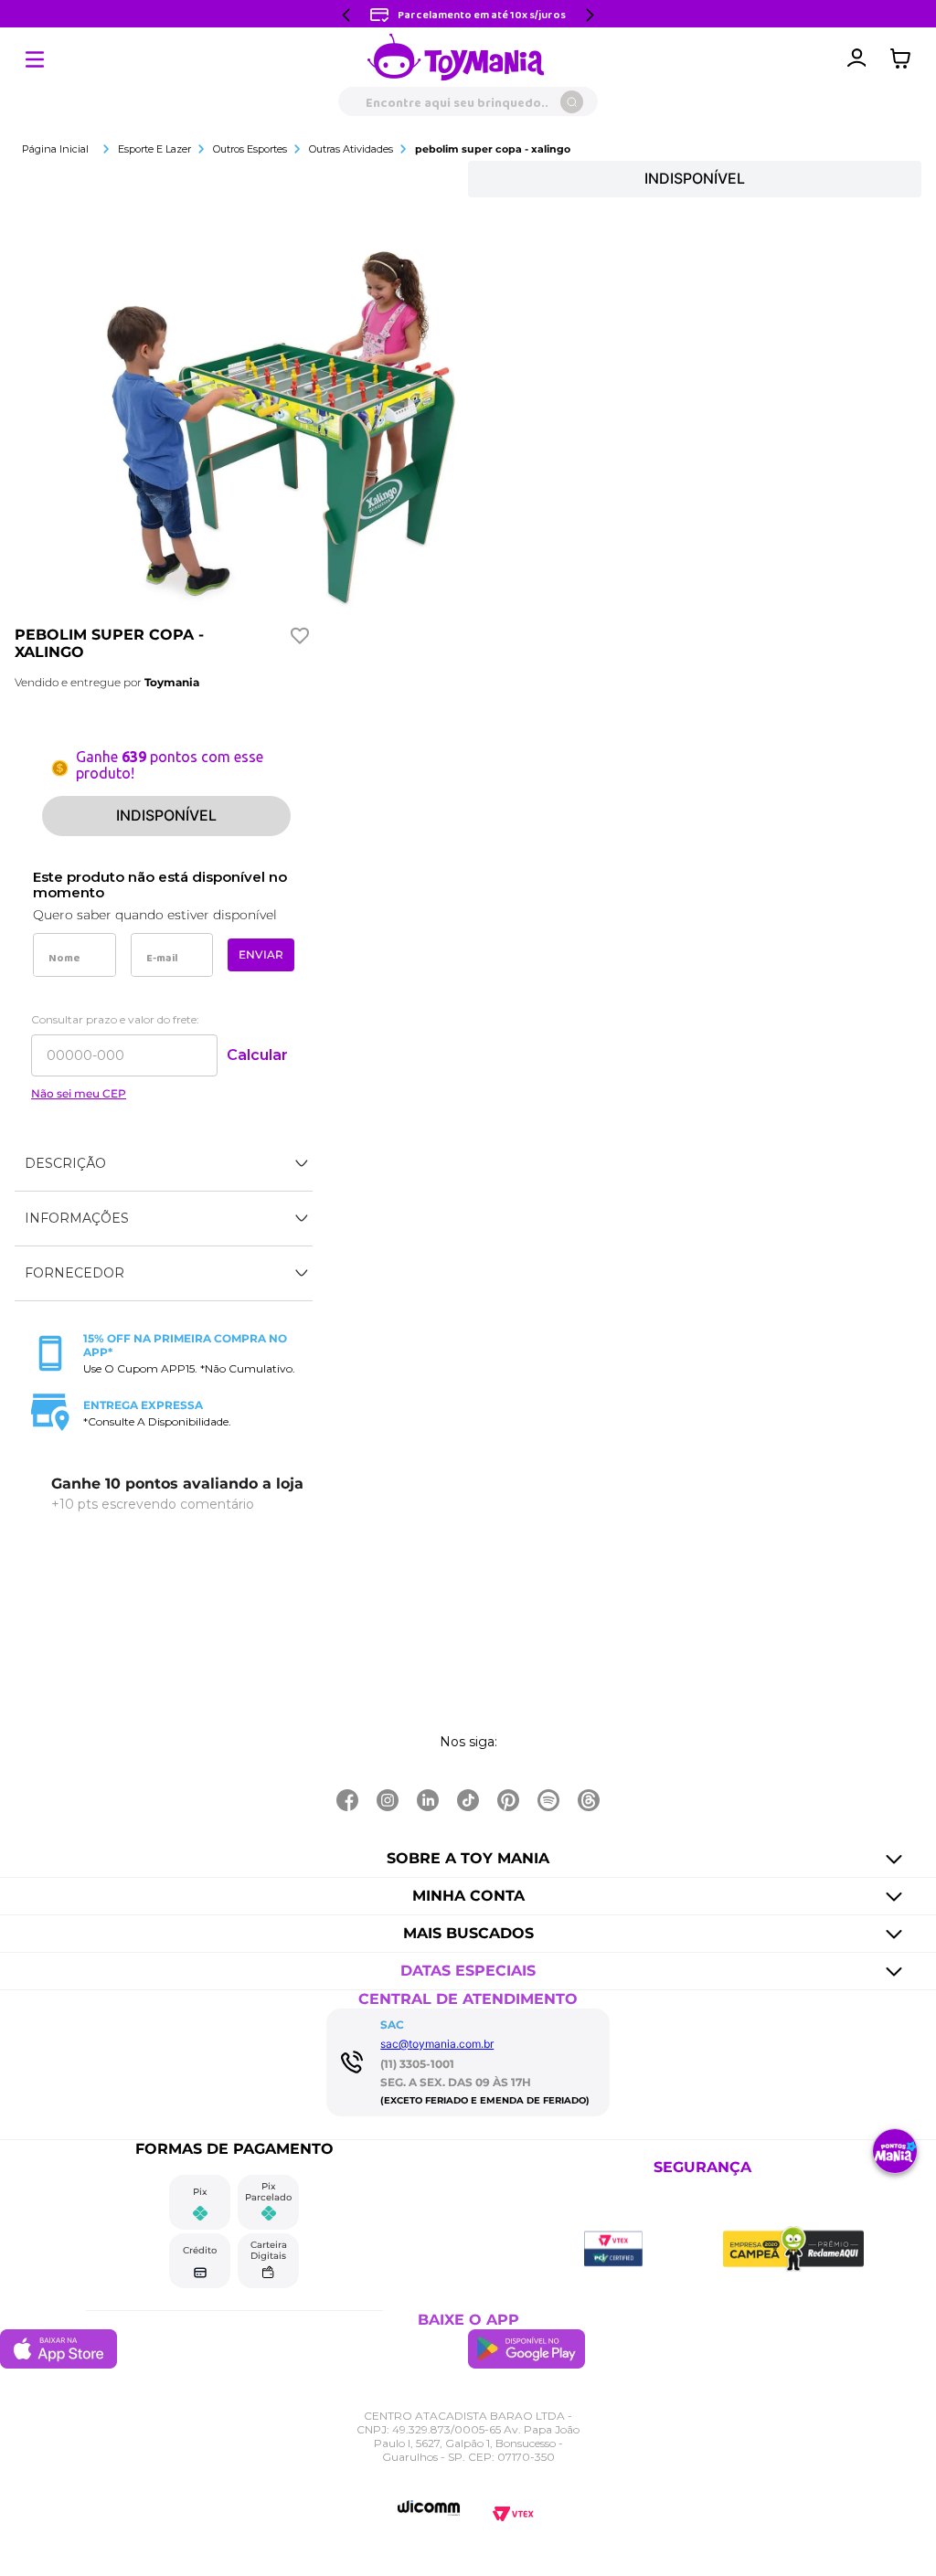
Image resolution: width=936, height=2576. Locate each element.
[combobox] (468, 101)
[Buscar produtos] (572, 102)
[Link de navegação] (456, 58)
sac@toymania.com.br (437, 2044)
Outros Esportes (250, 149)
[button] (164, 1164)
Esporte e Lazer (154, 149)
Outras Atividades (351, 149)
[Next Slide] (590, 15)
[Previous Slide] (346, 15)
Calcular (257, 1055)
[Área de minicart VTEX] (905, 58)
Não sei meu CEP (79, 1094)
